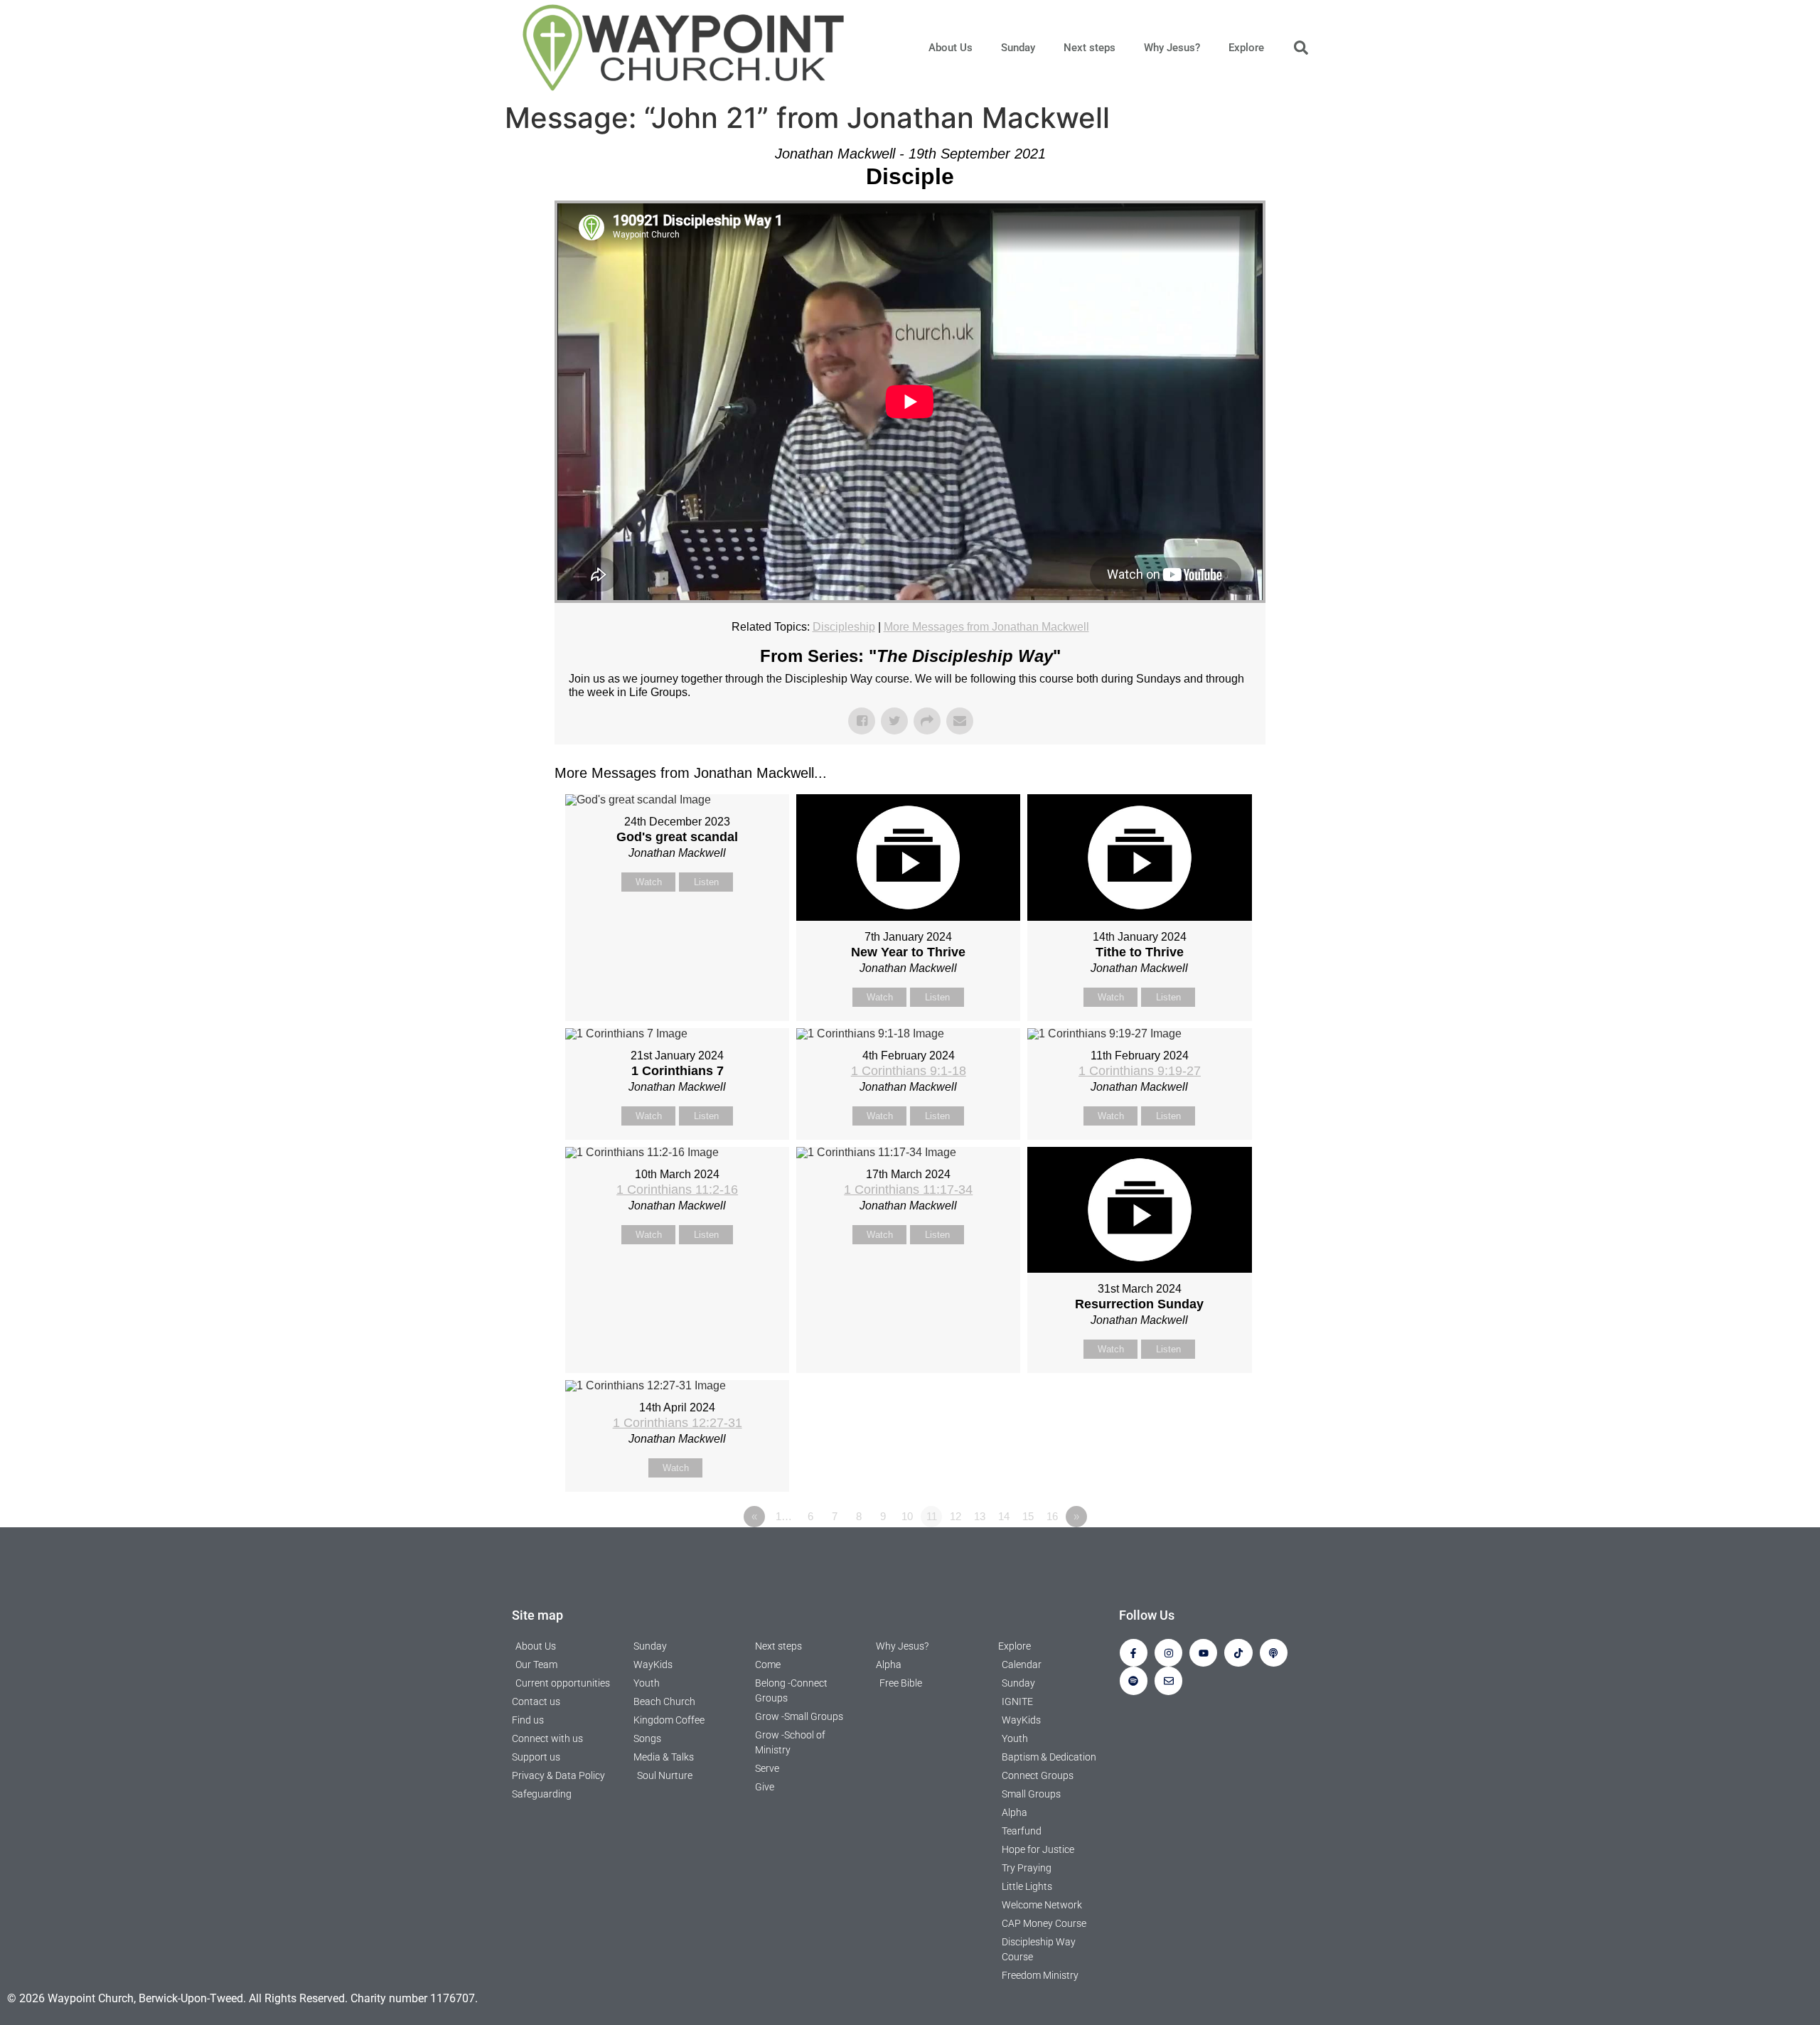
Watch (649, 882)
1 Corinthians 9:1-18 (909, 1071)
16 (1052, 1516)
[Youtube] (1203, 1653)
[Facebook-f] (1134, 1653)
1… (784, 1516)
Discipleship (844, 627)
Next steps (1090, 48)
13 (980, 1516)
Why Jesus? (1172, 48)
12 (955, 1516)
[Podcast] (1274, 1653)
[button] (1301, 48)
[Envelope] (1168, 1681)
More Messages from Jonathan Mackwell (986, 627)
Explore (1246, 48)
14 (1004, 1516)
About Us (951, 48)
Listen (706, 882)
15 (1028, 1516)
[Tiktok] (1238, 1653)
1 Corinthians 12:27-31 (678, 1423)
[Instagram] (1168, 1653)
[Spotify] (1134, 1681)
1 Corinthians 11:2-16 (677, 1190)
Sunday (1018, 48)
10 (907, 1516)
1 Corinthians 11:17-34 (908, 1190)
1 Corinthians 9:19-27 (1140, 1071)
